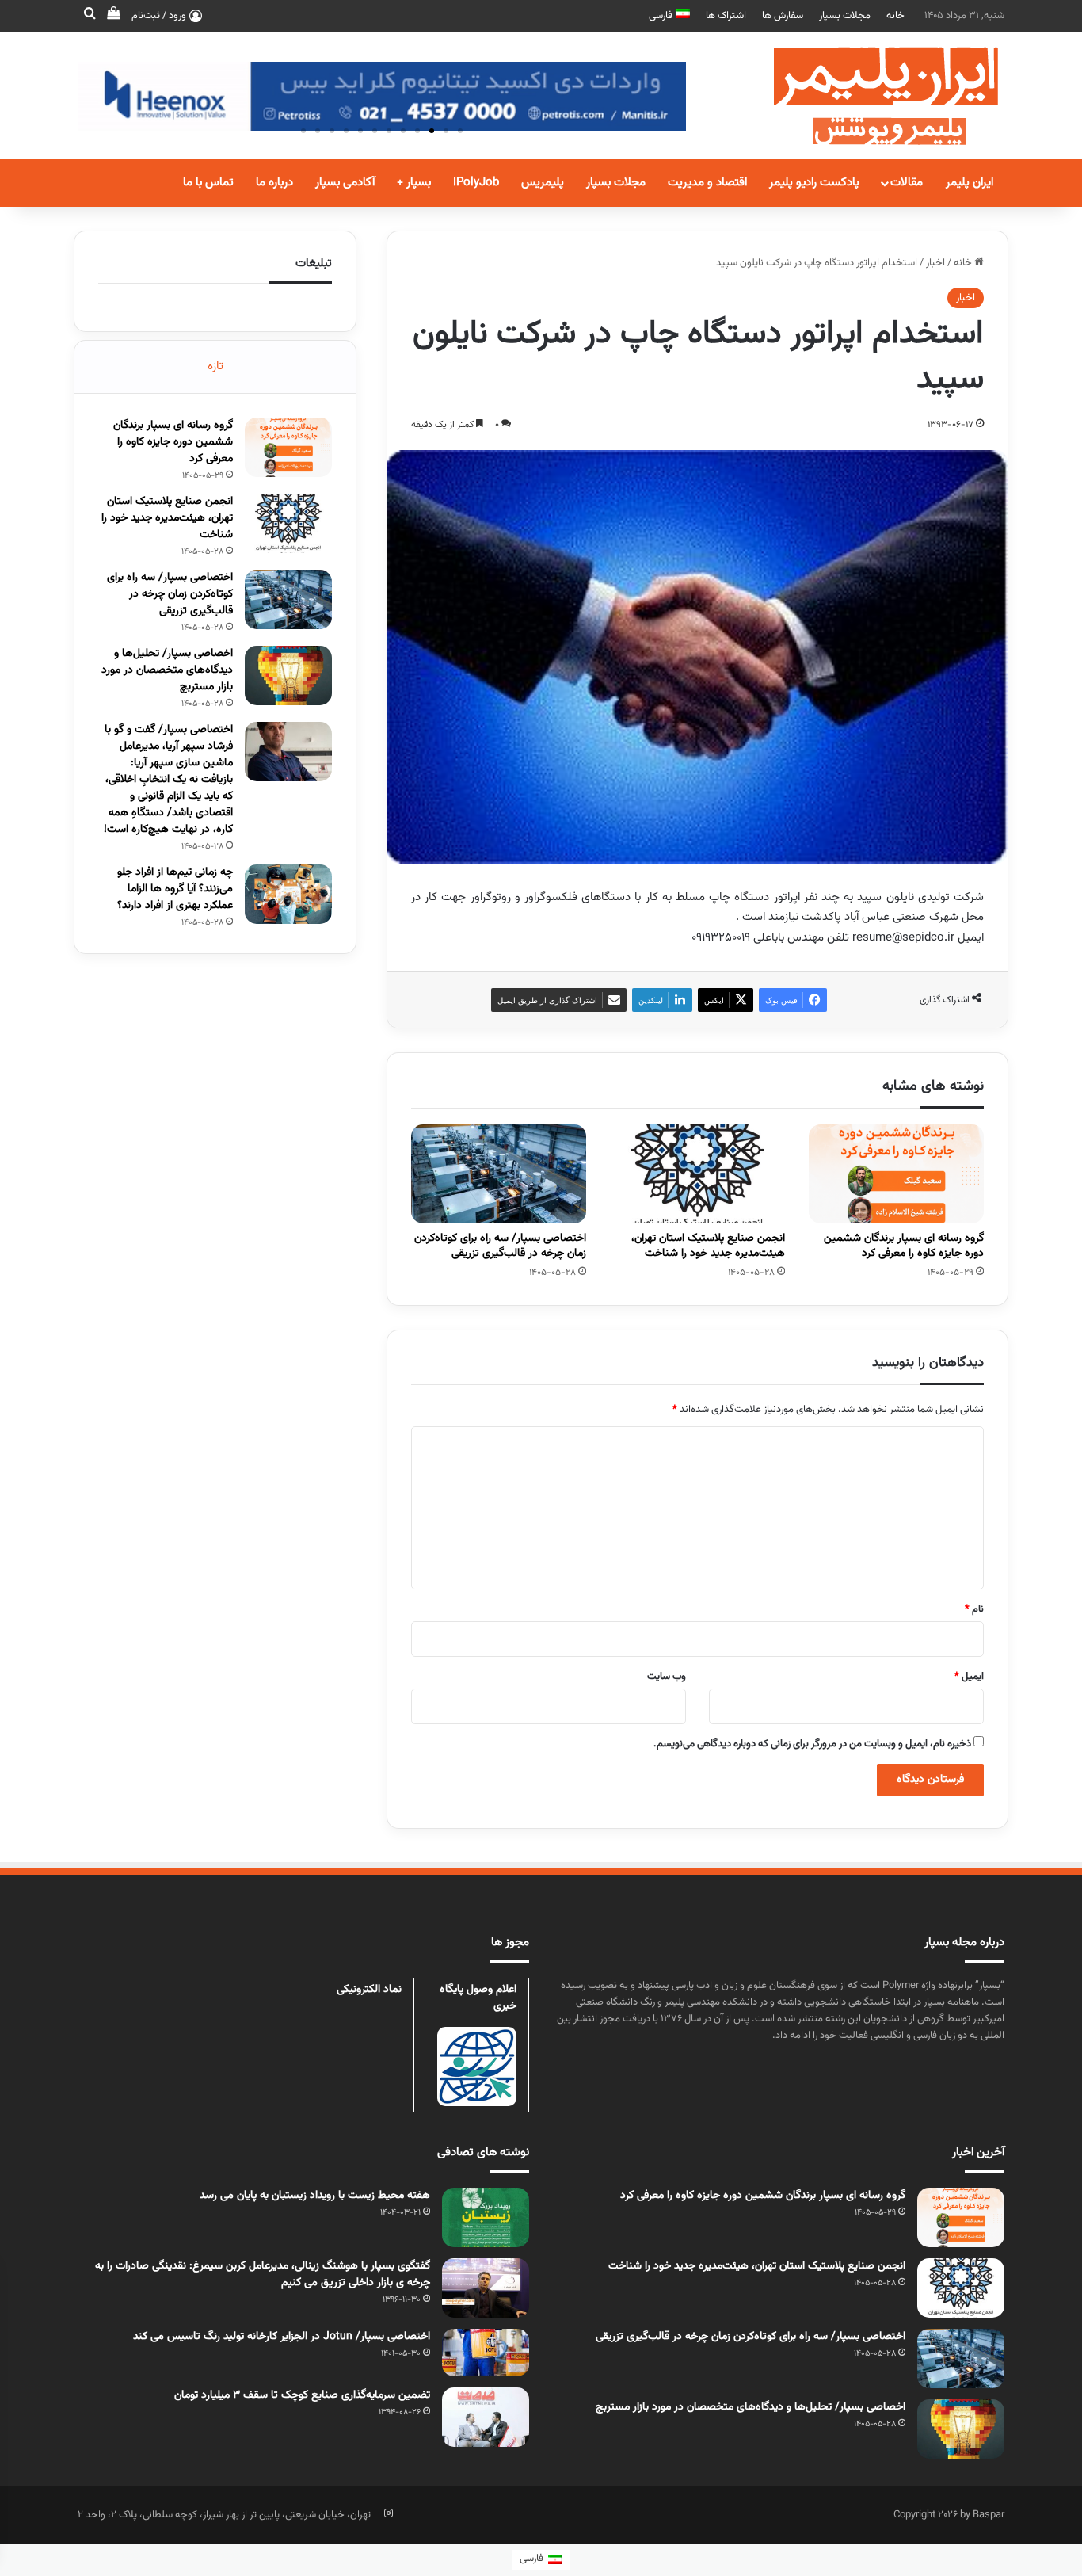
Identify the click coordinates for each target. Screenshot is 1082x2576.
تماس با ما (208, 183)
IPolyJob (476, 183)
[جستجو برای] (90, 16)
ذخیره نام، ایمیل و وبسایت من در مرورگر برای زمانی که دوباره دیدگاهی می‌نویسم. (812, 1744)
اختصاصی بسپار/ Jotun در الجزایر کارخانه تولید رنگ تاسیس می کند (282, 2337)
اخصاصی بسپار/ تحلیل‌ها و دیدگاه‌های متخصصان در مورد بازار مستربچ (167, 670)
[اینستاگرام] (388, 2513)
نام (974, 1609)
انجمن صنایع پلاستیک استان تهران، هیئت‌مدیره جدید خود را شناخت (708, 1246)
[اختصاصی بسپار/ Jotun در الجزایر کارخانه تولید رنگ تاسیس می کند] (486, 2353)
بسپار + (414, 183)
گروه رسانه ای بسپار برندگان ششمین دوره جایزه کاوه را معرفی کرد (904, 1246)
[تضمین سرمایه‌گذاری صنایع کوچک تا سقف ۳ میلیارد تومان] (486, 2417)
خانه (895, 16)
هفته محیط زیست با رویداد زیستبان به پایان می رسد (315, 2196)
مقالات (907, 183)
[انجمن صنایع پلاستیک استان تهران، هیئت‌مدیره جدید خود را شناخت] (697, 1174)
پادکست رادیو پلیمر (814, 183)
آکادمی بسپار (345, 183)
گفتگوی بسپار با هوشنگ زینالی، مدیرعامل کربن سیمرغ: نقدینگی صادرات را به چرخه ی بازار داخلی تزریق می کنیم (263, 2275)
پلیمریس (543, 183)
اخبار (935, 263)
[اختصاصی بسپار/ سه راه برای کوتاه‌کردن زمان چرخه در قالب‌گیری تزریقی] (499, 1174)
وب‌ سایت (667, 1677)
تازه (215, 366)
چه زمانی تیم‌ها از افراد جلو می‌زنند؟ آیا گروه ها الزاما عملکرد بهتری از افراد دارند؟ (175, 889)
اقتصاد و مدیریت (707, 183)
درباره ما (274, 183)
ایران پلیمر (970, 183)
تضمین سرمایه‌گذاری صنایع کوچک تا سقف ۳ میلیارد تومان (302, 2395)
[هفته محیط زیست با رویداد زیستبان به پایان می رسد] (486, 2217)
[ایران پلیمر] (866, 96)
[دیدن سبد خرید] (113, 16)
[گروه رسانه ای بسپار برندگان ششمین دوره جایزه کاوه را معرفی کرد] (896, 1174)
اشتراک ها (726, 16)
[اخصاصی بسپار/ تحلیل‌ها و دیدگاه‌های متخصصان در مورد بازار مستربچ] (288, 675)
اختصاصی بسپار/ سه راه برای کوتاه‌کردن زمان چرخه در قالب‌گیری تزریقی (500, 1246)
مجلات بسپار (845, 16)
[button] (460, 131)
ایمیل (969, 1677)
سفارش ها (783, 16)
